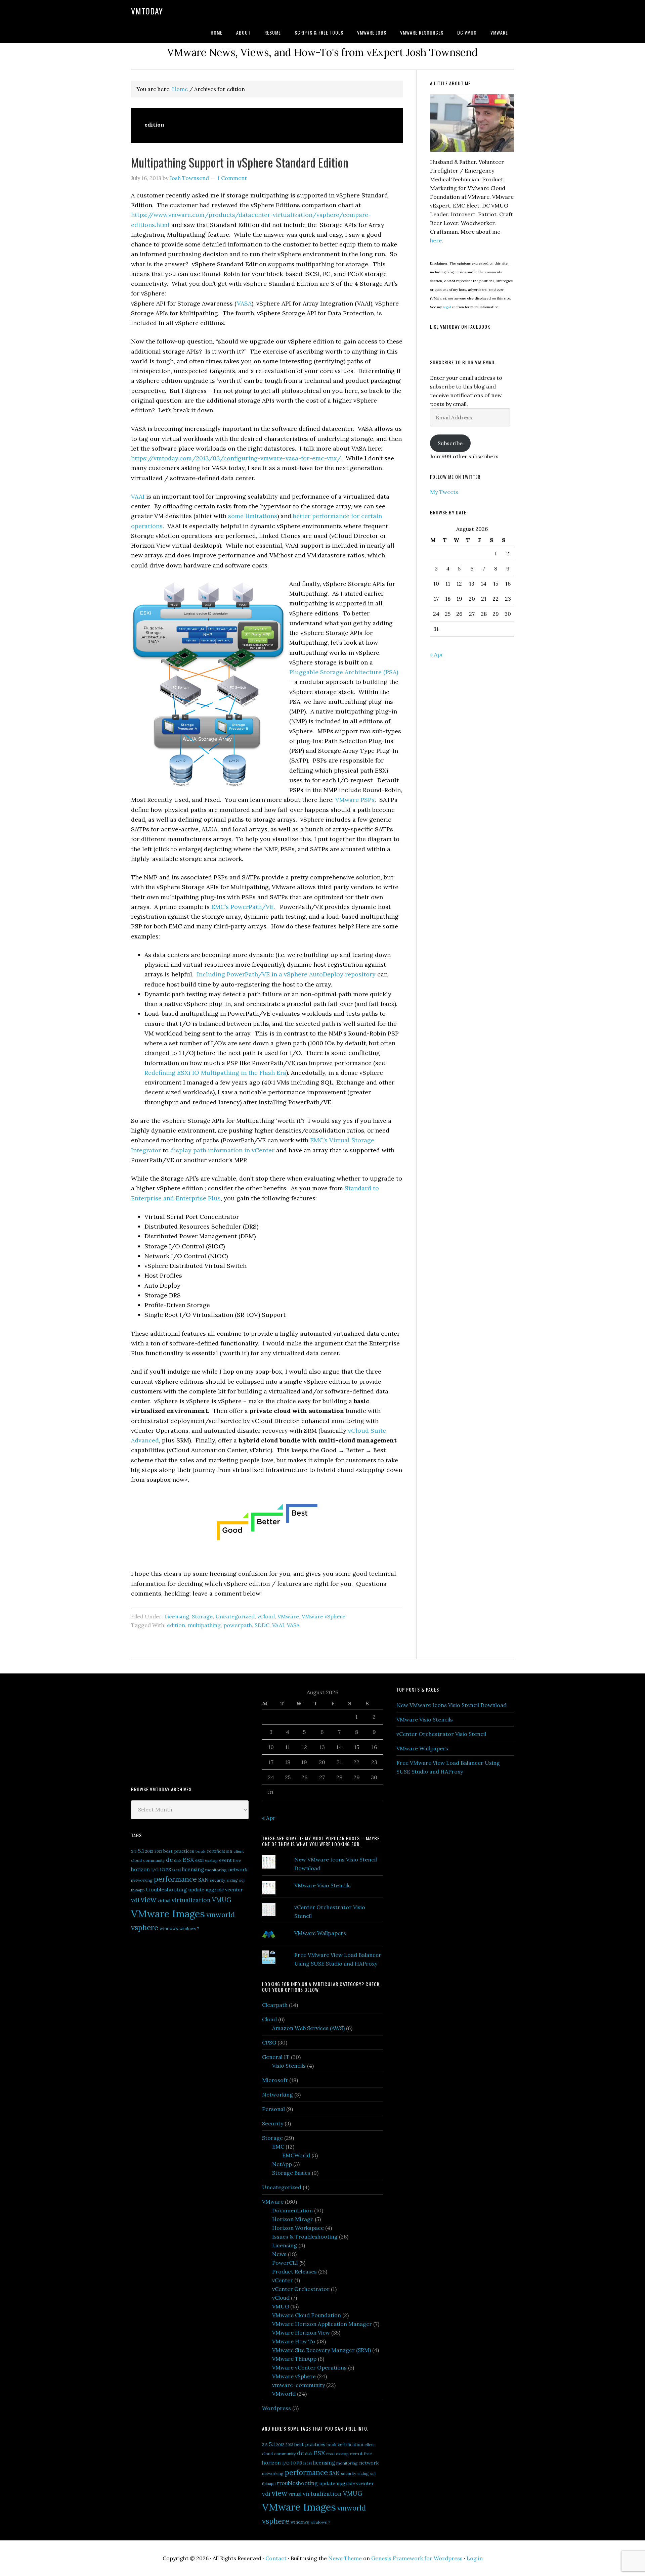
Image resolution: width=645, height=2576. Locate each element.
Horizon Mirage (293, 2219)
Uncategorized (235, 1616)
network (238, 1870)
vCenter (283, 2280)
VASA (244, 303)
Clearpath (275, 2005)
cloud (136, 1860)
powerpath (238, 1625)
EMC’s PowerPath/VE (242, 907)
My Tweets (444, 492)
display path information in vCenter (222, 1150)
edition (176, 1625)
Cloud (269, 2019)
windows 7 (189, 1928)
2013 (158, 1851)
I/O (155, 1870)
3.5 (134, 1851)
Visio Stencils (289, 2066)
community (154, 1860)
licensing (193, 1869)
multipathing (204, 1625)
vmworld (221, 1915)
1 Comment (232, 178)
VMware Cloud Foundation (307, 2315)
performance (175, 1879)
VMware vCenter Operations (309, 2367)
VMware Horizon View (301, 2333)
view (148, 1899)
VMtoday (147, 11)
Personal (273, 2109)
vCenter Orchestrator (301, 2289)
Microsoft (275, 2080)
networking (142, 1880)
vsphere (145, 1927)
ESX (188, 1860)
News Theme (345, 2558)
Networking (277, 2095)
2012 (149, 1851)
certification (219, 1851)
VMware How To (294, 2341)
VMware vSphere (324, 1616)
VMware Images (168, 1914)
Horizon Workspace (298, 2228)
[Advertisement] (181, 1729)
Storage (202, 1616)
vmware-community (298, 2385)
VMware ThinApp (294, 2359)
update (196, 1890)
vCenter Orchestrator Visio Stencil (441, 1734)
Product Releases (294, 2271)
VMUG (222, 1900)
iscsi (177, 1870)
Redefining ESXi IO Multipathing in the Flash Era (215, 1073)
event (225, 1860)
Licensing (177, 1616)
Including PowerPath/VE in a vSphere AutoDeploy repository (285, 974)
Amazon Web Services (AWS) (308, 2028)
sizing (232, 1880)
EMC (278, 2147)
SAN (203, 1880)
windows (169, 1928)
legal (447, 307)
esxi (199, 1860)
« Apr (437, 654)
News (279, 2254)
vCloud (266, 1616)
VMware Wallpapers (320, 1933)
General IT (276, 2057)
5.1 (141, 1851)
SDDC (262, 1625)
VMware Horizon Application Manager (322, 2324)
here (436, 240)
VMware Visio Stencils (322, 1885)
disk (178, 1860)
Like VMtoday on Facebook (460, 327)
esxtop (211, 1860)
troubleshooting (166, 1889)
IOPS (165, 1870)
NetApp (282, 2164)
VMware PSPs (355, 800)
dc (169, 1860)
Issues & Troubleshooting (305, 2237)
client (239, 1851)
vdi (135, 1900)
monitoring (216, 1870)
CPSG (269, 2042)
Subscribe (450, 443)
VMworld (284, 2394)
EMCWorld (296, 2155)
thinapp (138, 1890)
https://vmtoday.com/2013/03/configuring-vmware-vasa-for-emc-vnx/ (236, 458)
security (218, 1880)
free (237, 1860)
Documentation (292, 2210)
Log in (475, 2558)
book (200, 1851)
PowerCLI (285, 2263)
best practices (179, 1851)
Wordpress (276, 2408)
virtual (164, 1901)
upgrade (215, 1890)
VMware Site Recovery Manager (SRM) (321, 2350)
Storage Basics (291, 2173)
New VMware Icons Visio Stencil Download (451, 1705)
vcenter (234, 1890)
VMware (288, 1616)
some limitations (252, 516)
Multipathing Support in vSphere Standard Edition (240, 162)
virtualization (191, 1900)
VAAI (139, 496)
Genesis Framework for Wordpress (417, 2558)
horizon (140, 1869)
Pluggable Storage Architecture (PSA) (344, 672)
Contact (276, 2558)
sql (242, 1880)
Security (273, 2123)
